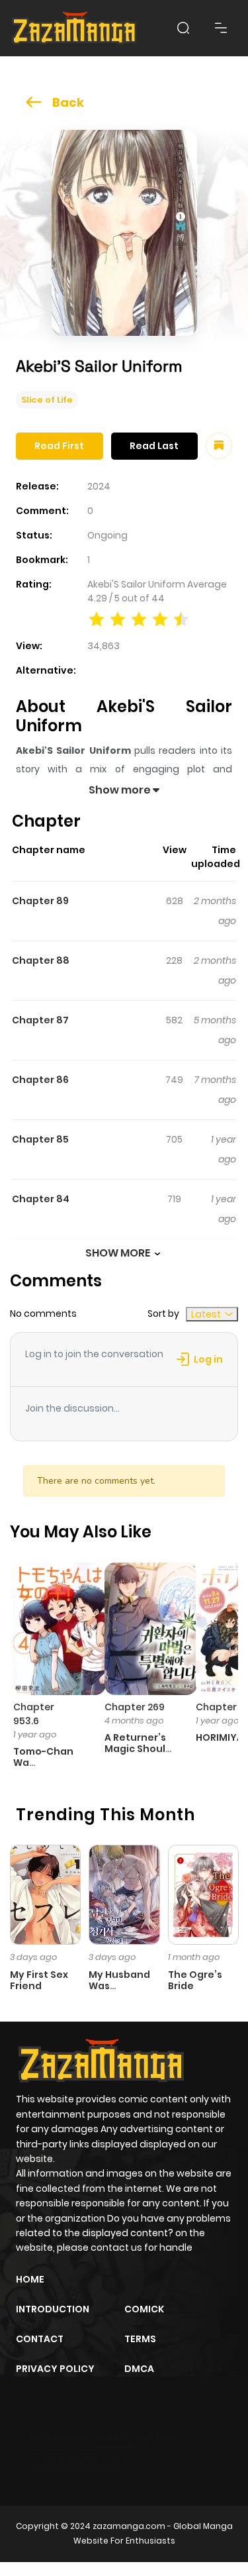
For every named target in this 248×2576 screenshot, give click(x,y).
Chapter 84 (41, 1199)
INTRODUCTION (53, 2309)
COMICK (144, 2309)
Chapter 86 (40, 1080)
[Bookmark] (219, 446)
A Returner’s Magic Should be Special (138, 1749)
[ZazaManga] (75, 28)
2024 (99, 486)
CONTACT (40, 2339)
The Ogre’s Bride (195, 1980)
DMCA (139, 2369)
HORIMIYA (220, 1737)
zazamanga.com (129, 2526)
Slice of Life (47, 400)
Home (30, 2279)
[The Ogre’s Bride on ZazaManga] (203, 1894)
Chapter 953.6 (34, 1714)
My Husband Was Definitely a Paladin (119, 1991)
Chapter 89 (40, 901)
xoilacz (112, 2437)
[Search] (183, 28)
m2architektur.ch (73, 2460)
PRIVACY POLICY (55, 2369)
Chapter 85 (40, 1139)
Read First (59, 446)
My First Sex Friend (39, 1980)
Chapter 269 (135, 1707)
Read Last (154, 446)
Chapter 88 (41, 960)
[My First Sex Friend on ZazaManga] (45, 1894)
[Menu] (221, 28)
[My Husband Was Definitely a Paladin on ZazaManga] (124, 1894)
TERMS (140, 2339)
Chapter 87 (40, 1020)
